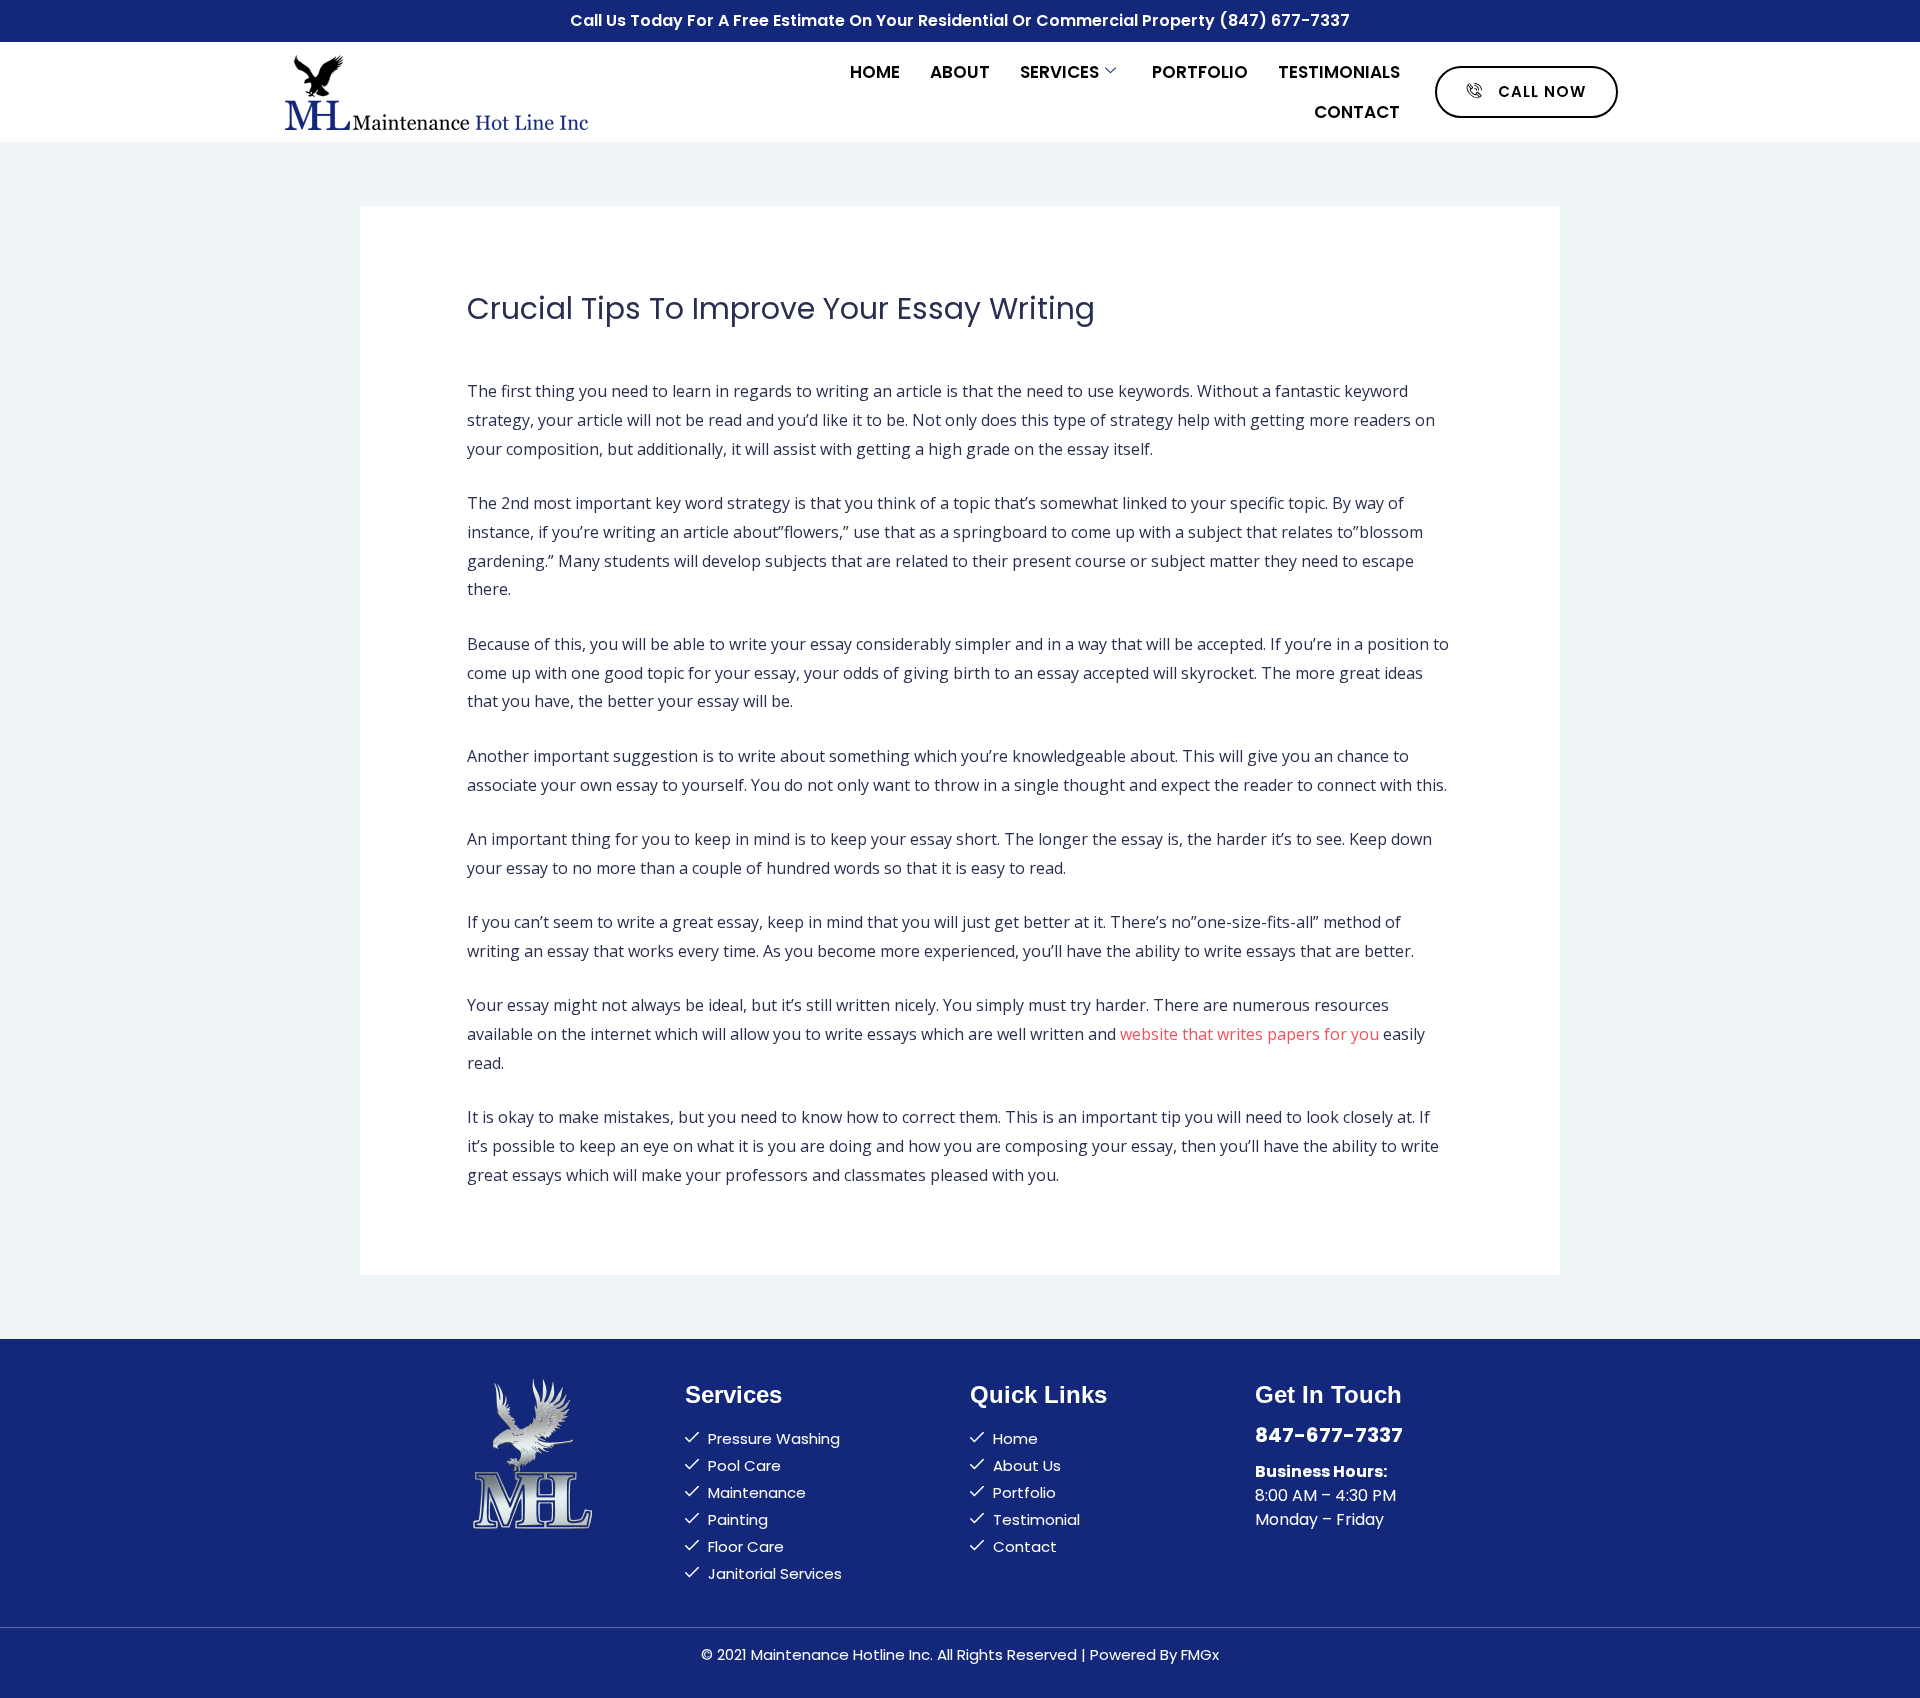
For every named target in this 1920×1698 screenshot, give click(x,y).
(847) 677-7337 (1284, 20)
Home (875, 72)
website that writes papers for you (1249, 1034)
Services (1059, 72)
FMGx (1200, 1654)
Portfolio (1200, 72)
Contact (1357, 112)
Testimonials (1339, 72)
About (960, 72)
